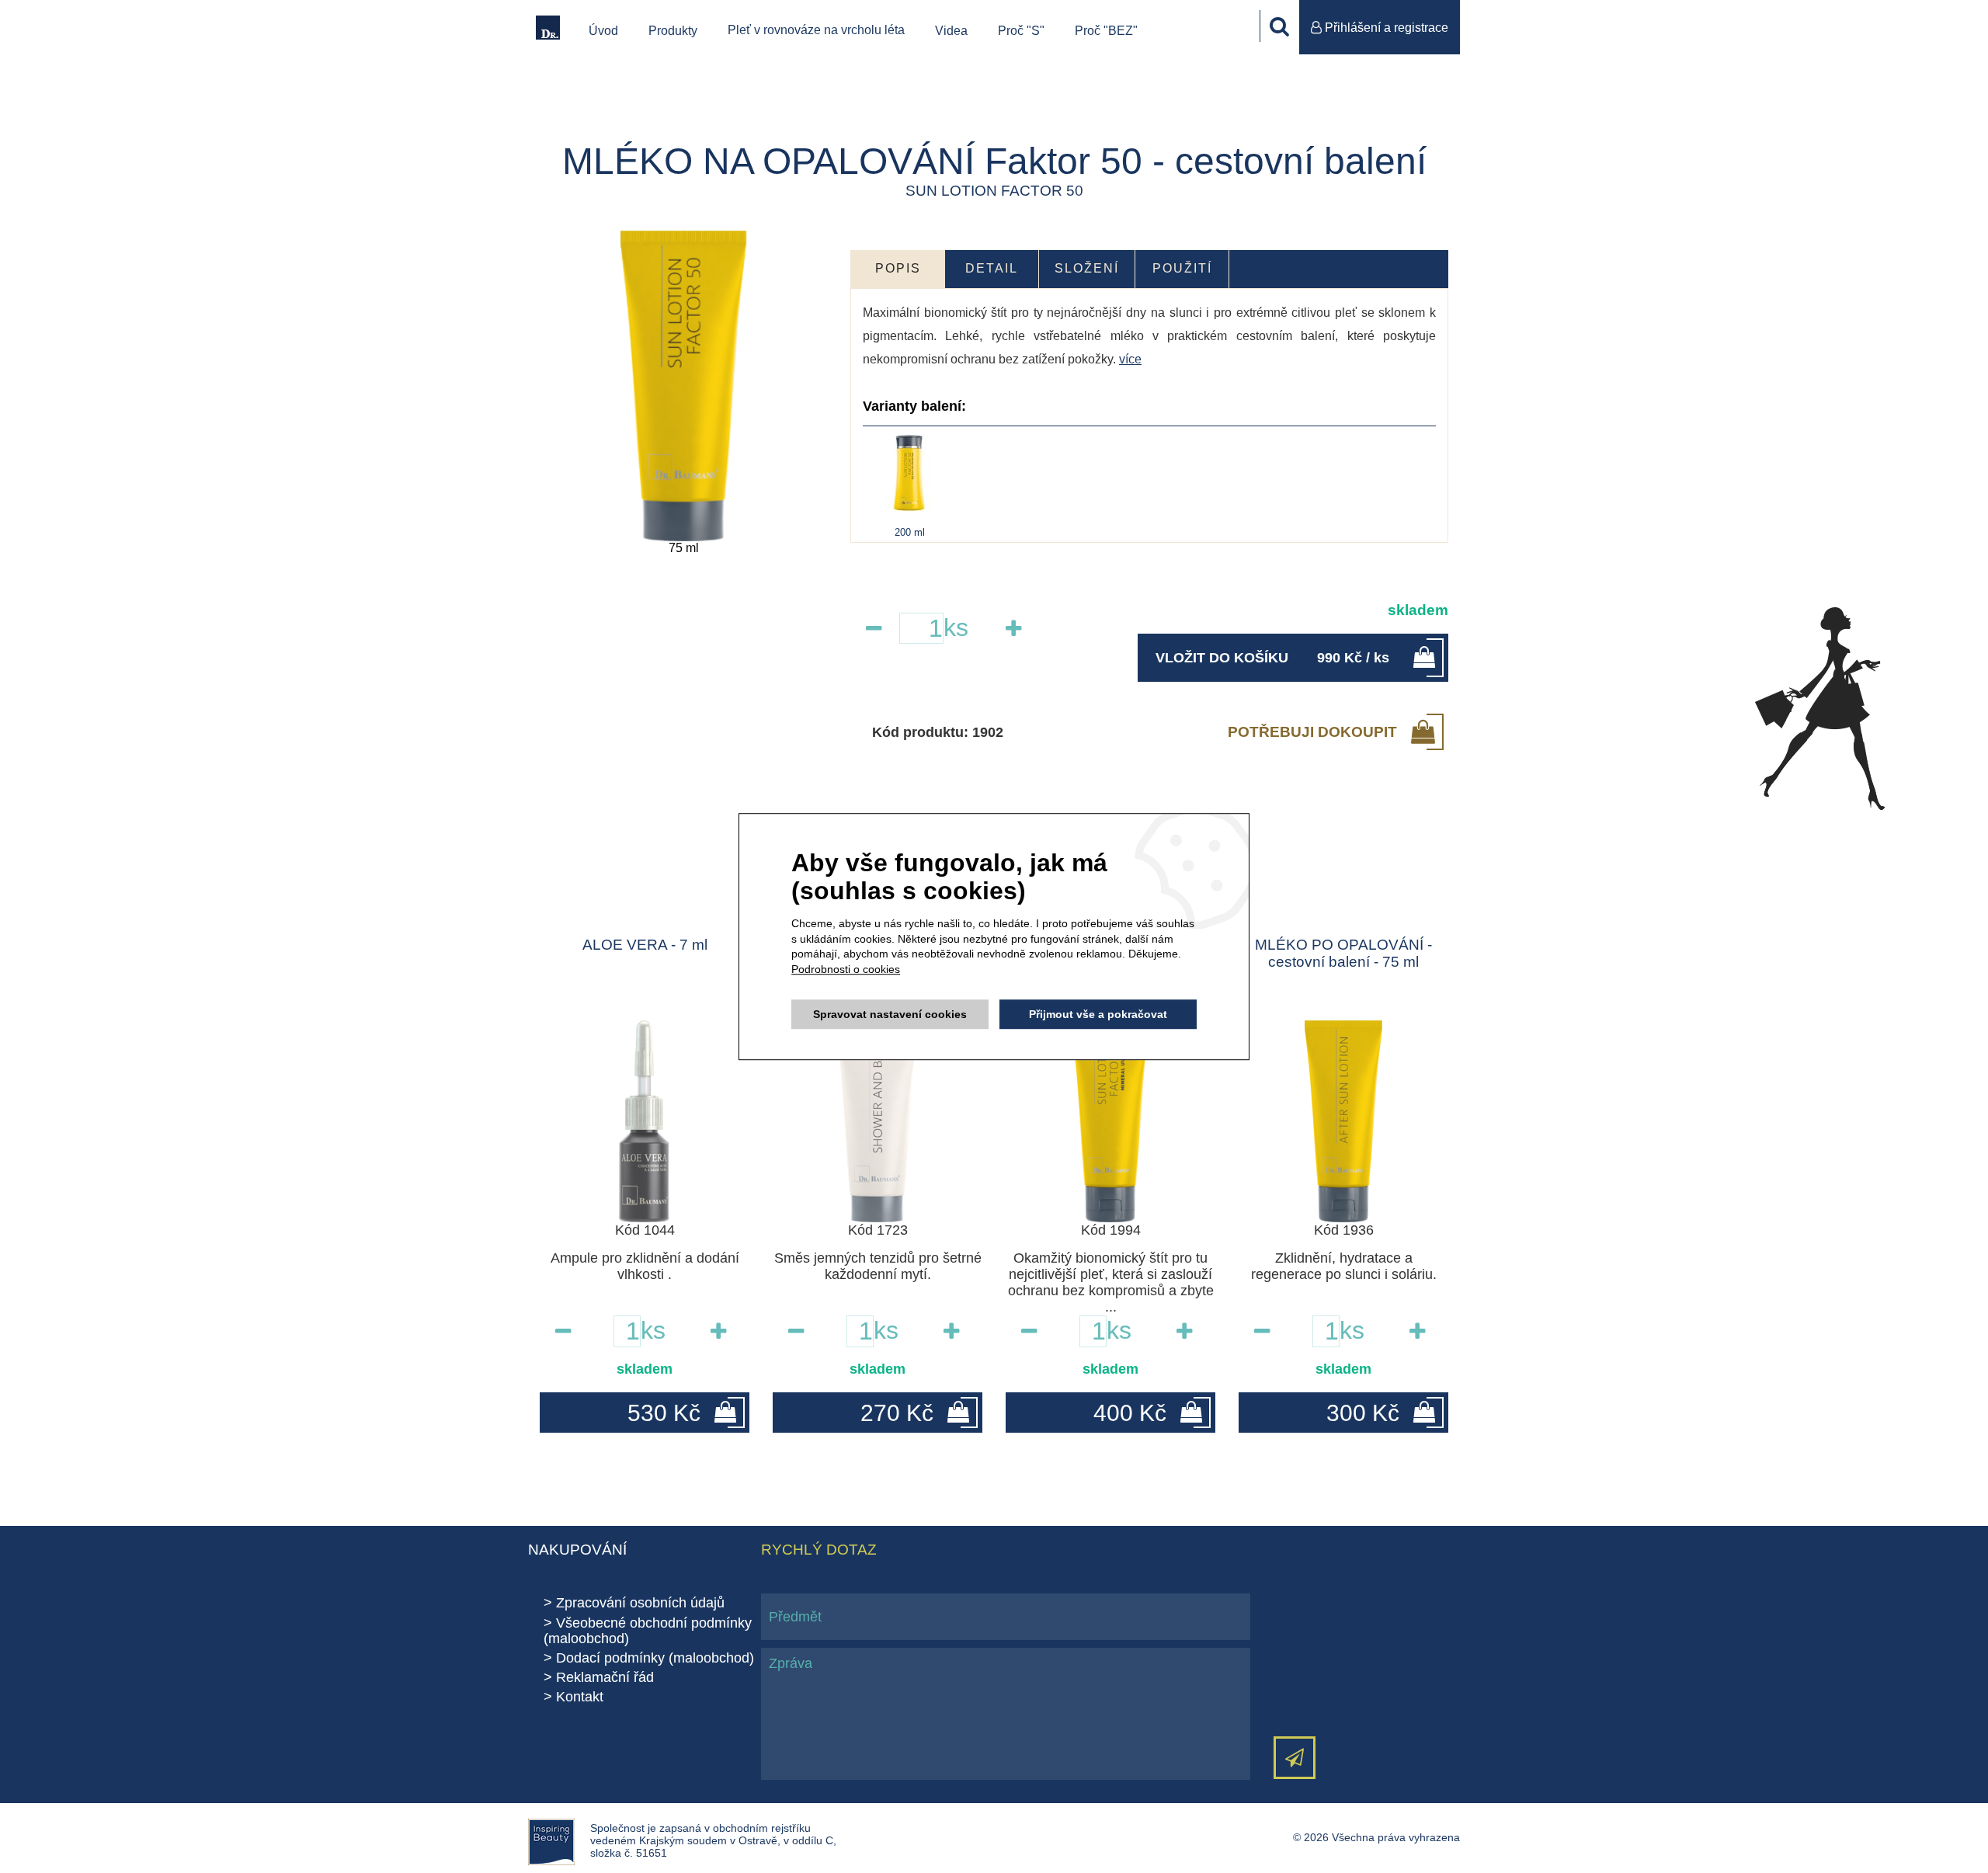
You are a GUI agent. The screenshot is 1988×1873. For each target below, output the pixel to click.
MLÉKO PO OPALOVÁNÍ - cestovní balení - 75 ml (1343, 953)
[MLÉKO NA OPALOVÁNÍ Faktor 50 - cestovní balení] (683, 386)
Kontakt (580, 1697)
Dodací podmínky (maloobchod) (655, 1658)
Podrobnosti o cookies (846, 969)
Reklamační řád (605, 1677)
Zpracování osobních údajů (640, 1603)
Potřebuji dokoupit (1312, 731)
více (1130, 359)
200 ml (910, 532)
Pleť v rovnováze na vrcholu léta (816, 30)
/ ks (1272, 658)
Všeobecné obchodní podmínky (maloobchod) (648, 1631)
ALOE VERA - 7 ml (645, 945)
